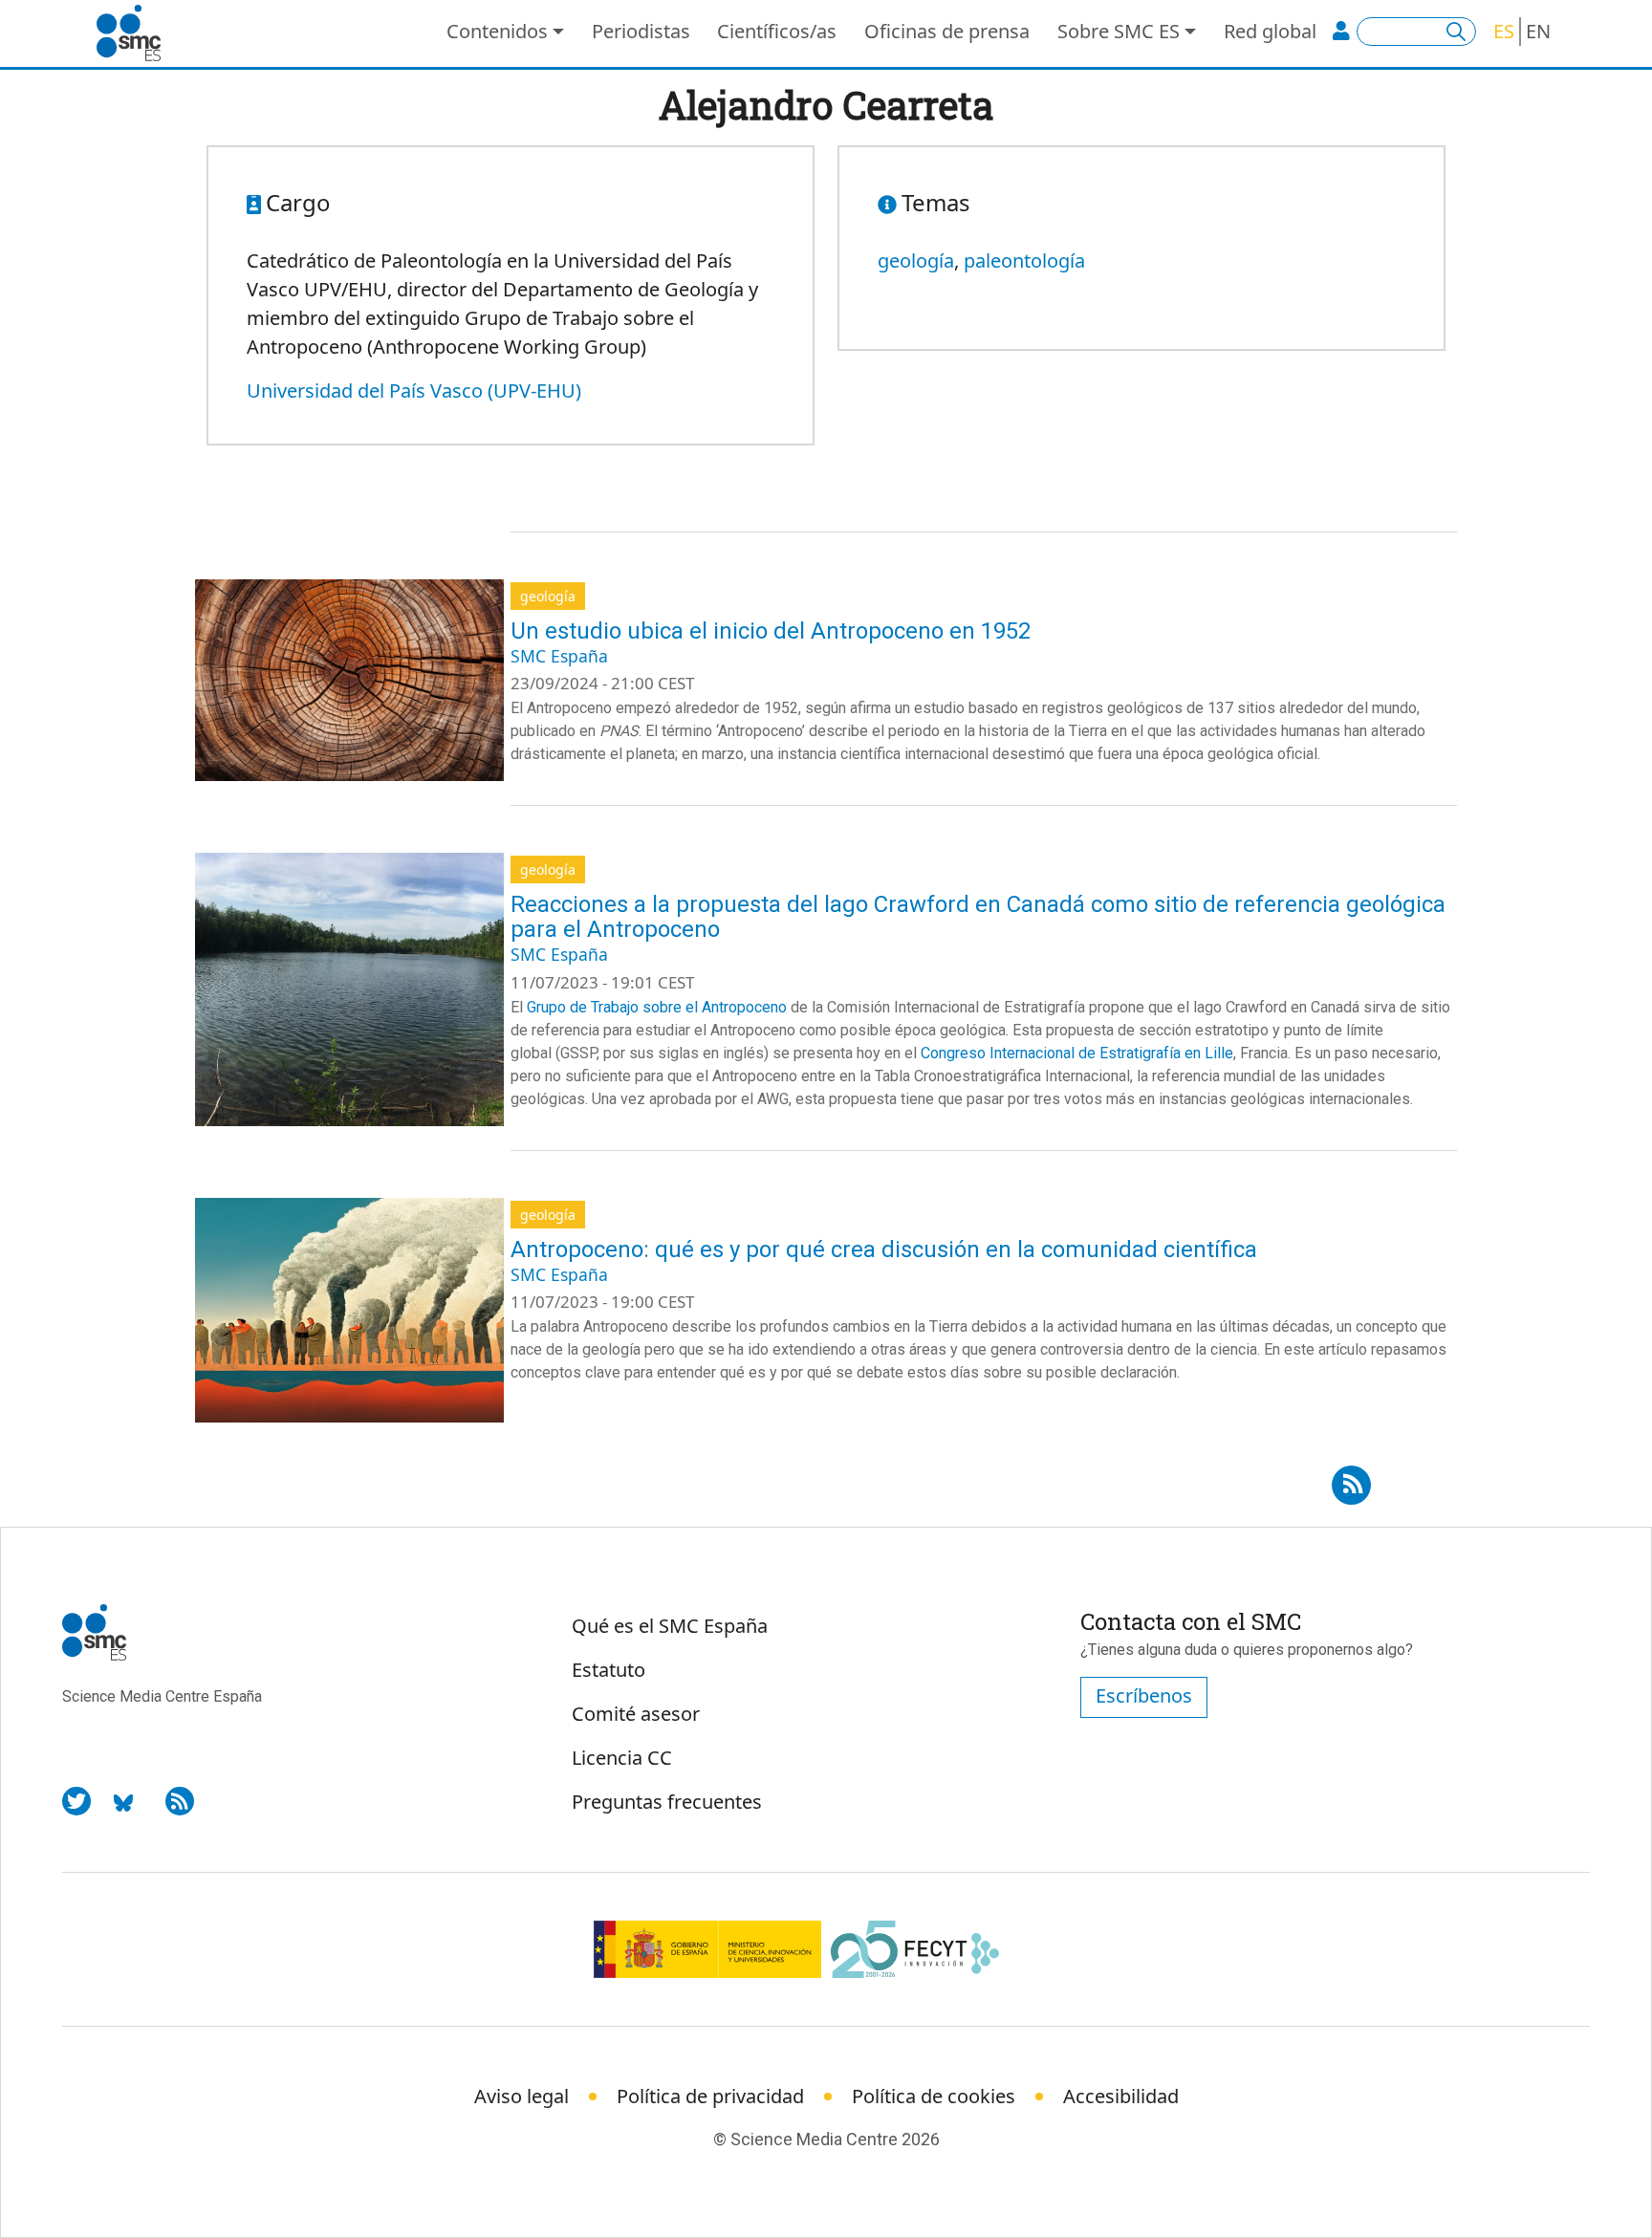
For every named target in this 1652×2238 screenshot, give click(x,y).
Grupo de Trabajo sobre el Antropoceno (657, 1007)
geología (916, 261)
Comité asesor (636, 1714)
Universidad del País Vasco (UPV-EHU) (414, 391)
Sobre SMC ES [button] (1119, 31)
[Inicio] (136, 33)
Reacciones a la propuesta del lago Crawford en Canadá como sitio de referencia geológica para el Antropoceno (978, 917)
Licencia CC (622, 1758)
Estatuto (609, 1670)
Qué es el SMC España (670, 1626)
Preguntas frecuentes (667, 1802)
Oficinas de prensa (947, 31)
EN (1538, 31)
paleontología (1024, 261)
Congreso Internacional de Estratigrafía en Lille (1077, 1053)
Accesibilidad (1121, 2096)
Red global (1270, 31)
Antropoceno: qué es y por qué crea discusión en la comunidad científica (884, 1249)
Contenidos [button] (497, 31)
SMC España (559, 656)
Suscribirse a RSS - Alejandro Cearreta (1351, 1479)
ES (1504, 31)
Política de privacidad (710, 2096)
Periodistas (641, 31)
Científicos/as (777, 31)
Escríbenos (1144, 1695)
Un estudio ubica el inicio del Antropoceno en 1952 (771, 631)
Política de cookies (934, 2096)
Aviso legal (522, 2096)
